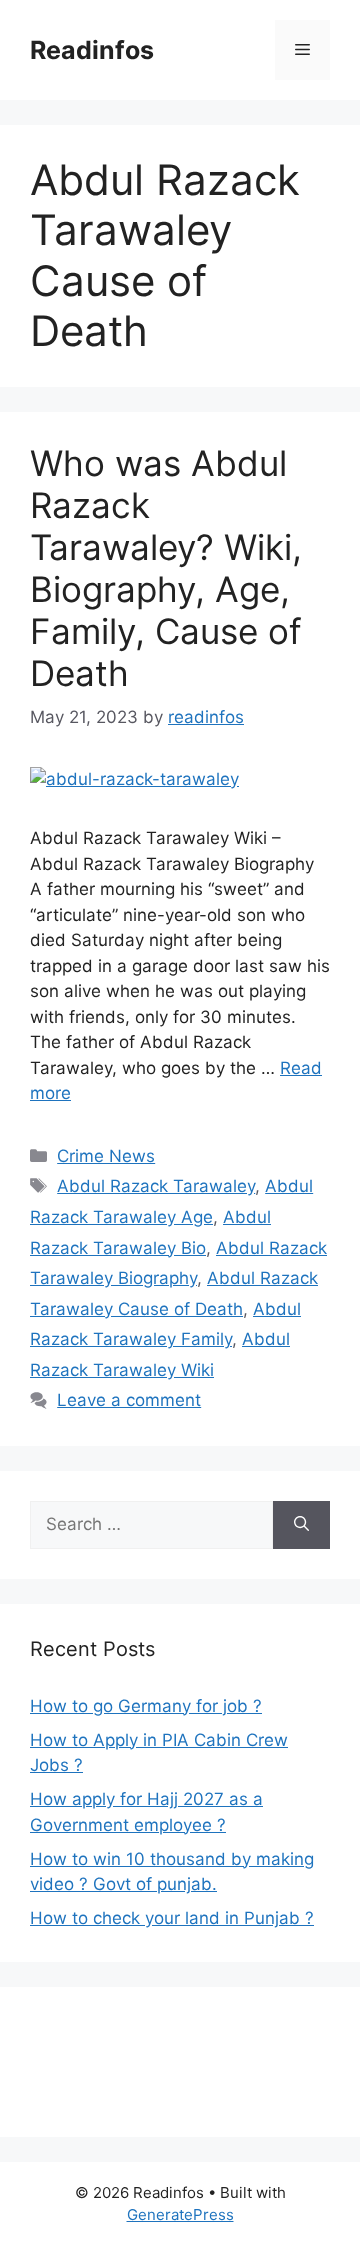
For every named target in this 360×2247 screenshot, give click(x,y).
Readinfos (92, 50)
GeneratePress (180, 2214)
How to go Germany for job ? (146, 1706)
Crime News (106, 1156)
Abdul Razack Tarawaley (156, 1186)
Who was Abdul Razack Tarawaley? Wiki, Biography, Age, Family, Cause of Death (166, 568)
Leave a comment (129, 1400)
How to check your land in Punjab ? (172, 1918)
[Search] (301, 1525)
